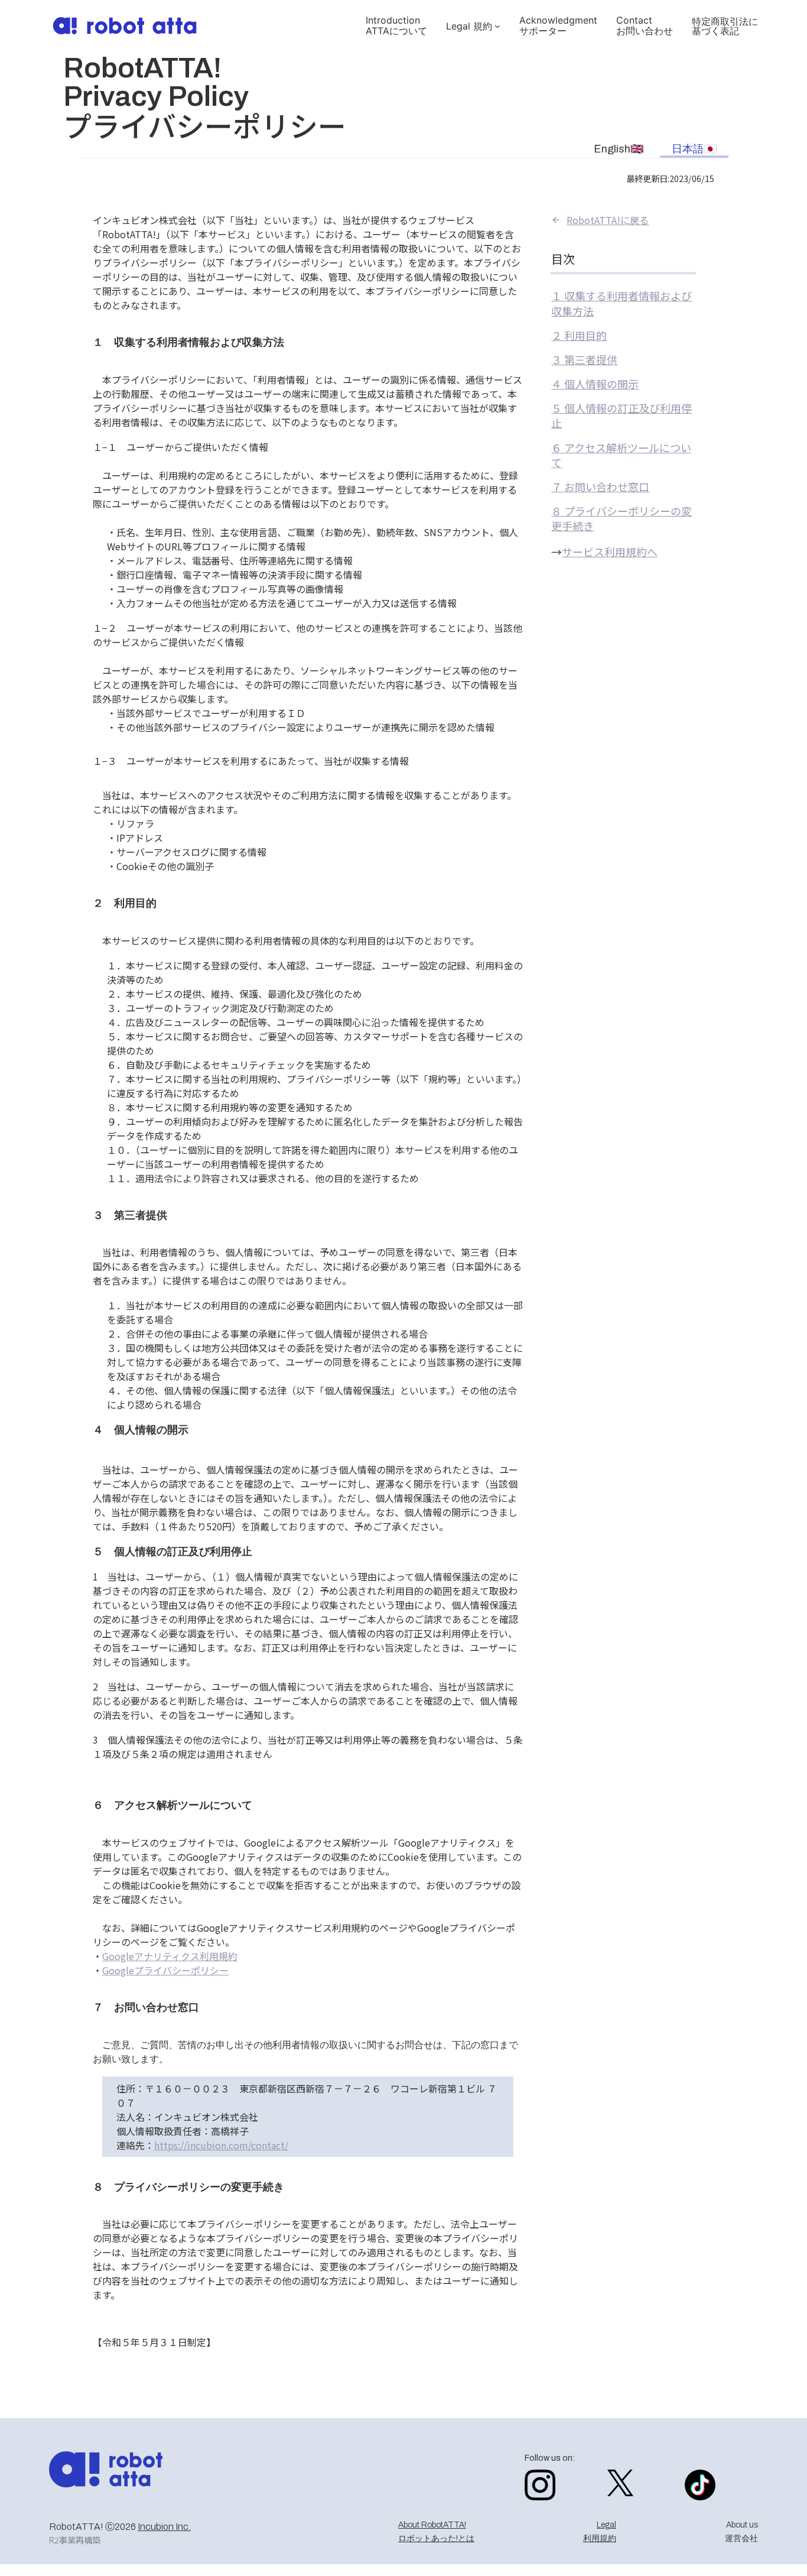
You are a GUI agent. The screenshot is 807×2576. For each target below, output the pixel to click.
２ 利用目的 (579, 335)
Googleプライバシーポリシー (165, 1970)
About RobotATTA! (432, 2525)
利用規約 (600, 2538)
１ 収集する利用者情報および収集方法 (621, 303)
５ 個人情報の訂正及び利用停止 (621, 415)
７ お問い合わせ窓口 (600, 486)
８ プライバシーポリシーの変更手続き (621, 518)
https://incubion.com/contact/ (221, 2145)
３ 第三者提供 (584, 359)
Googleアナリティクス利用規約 (170, 1956)
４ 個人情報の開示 (595, 384)
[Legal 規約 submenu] (497, 26)
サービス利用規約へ (610, 551)
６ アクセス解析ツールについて (621, 455)
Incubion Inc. (164, 2527)
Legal (606, 2525)
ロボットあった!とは (436, 2538)
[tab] (619, 148)
